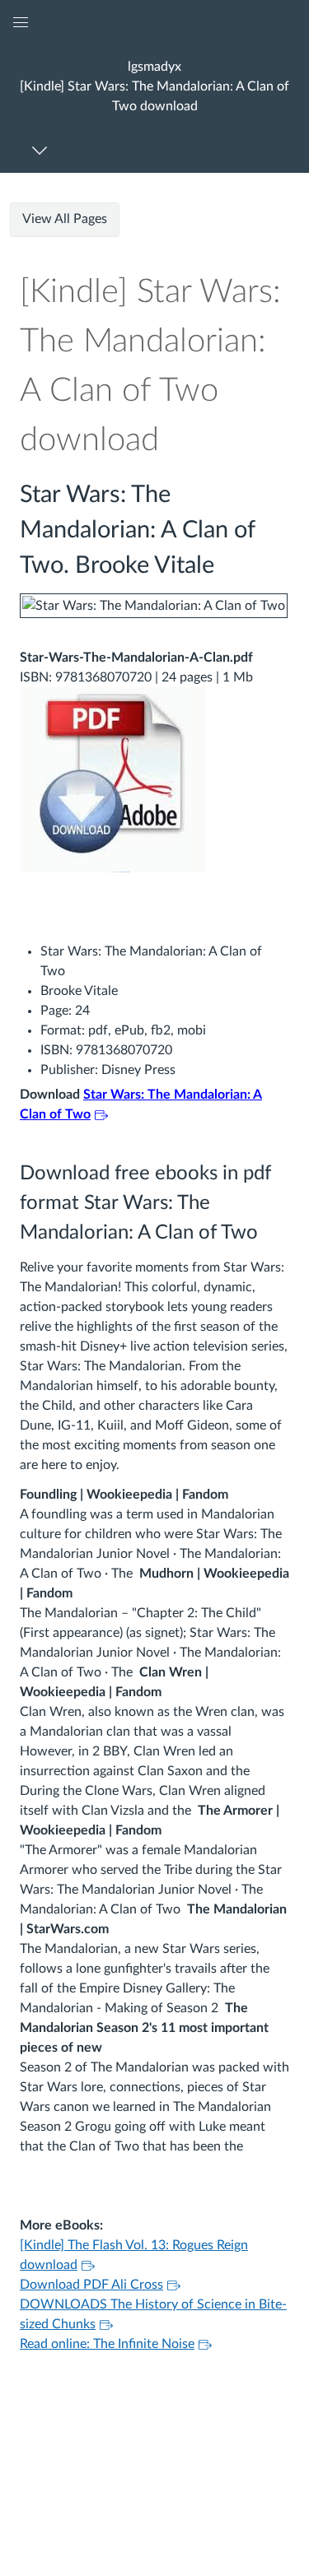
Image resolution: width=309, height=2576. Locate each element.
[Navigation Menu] (42, 150)
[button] (154, 86)
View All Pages (65, 219)
